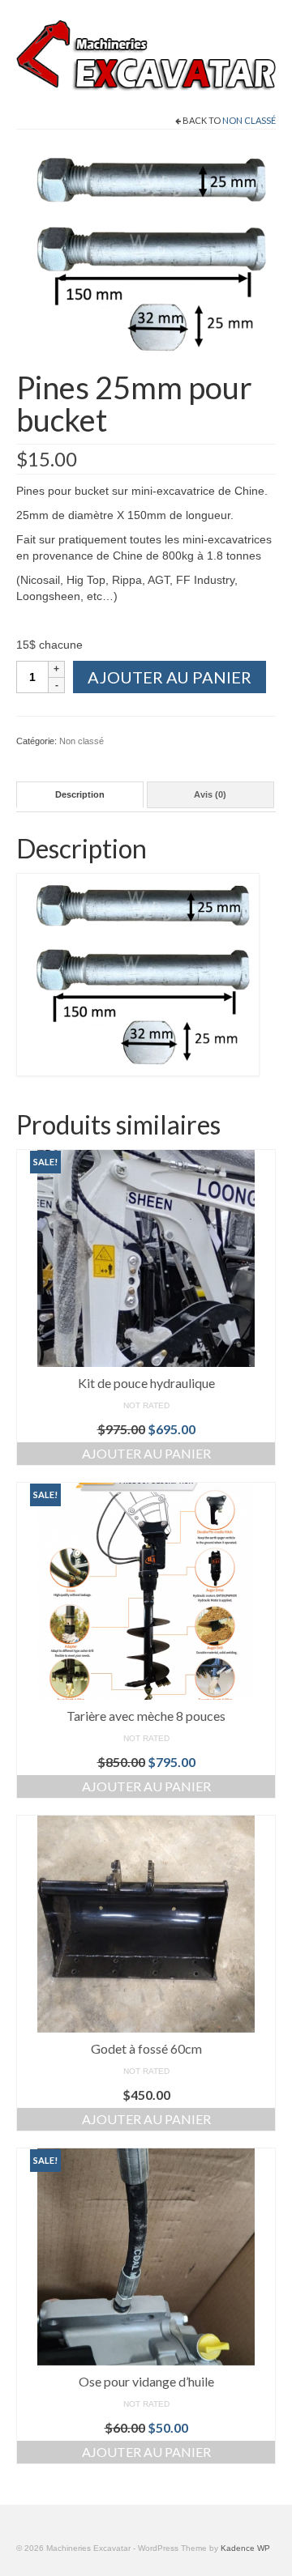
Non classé (249, 120)
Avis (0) (210, 794)
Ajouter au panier (170, 677)
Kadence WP (245, 2548)
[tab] (80, 795)
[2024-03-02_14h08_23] (146, 253)
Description (80, 794)
